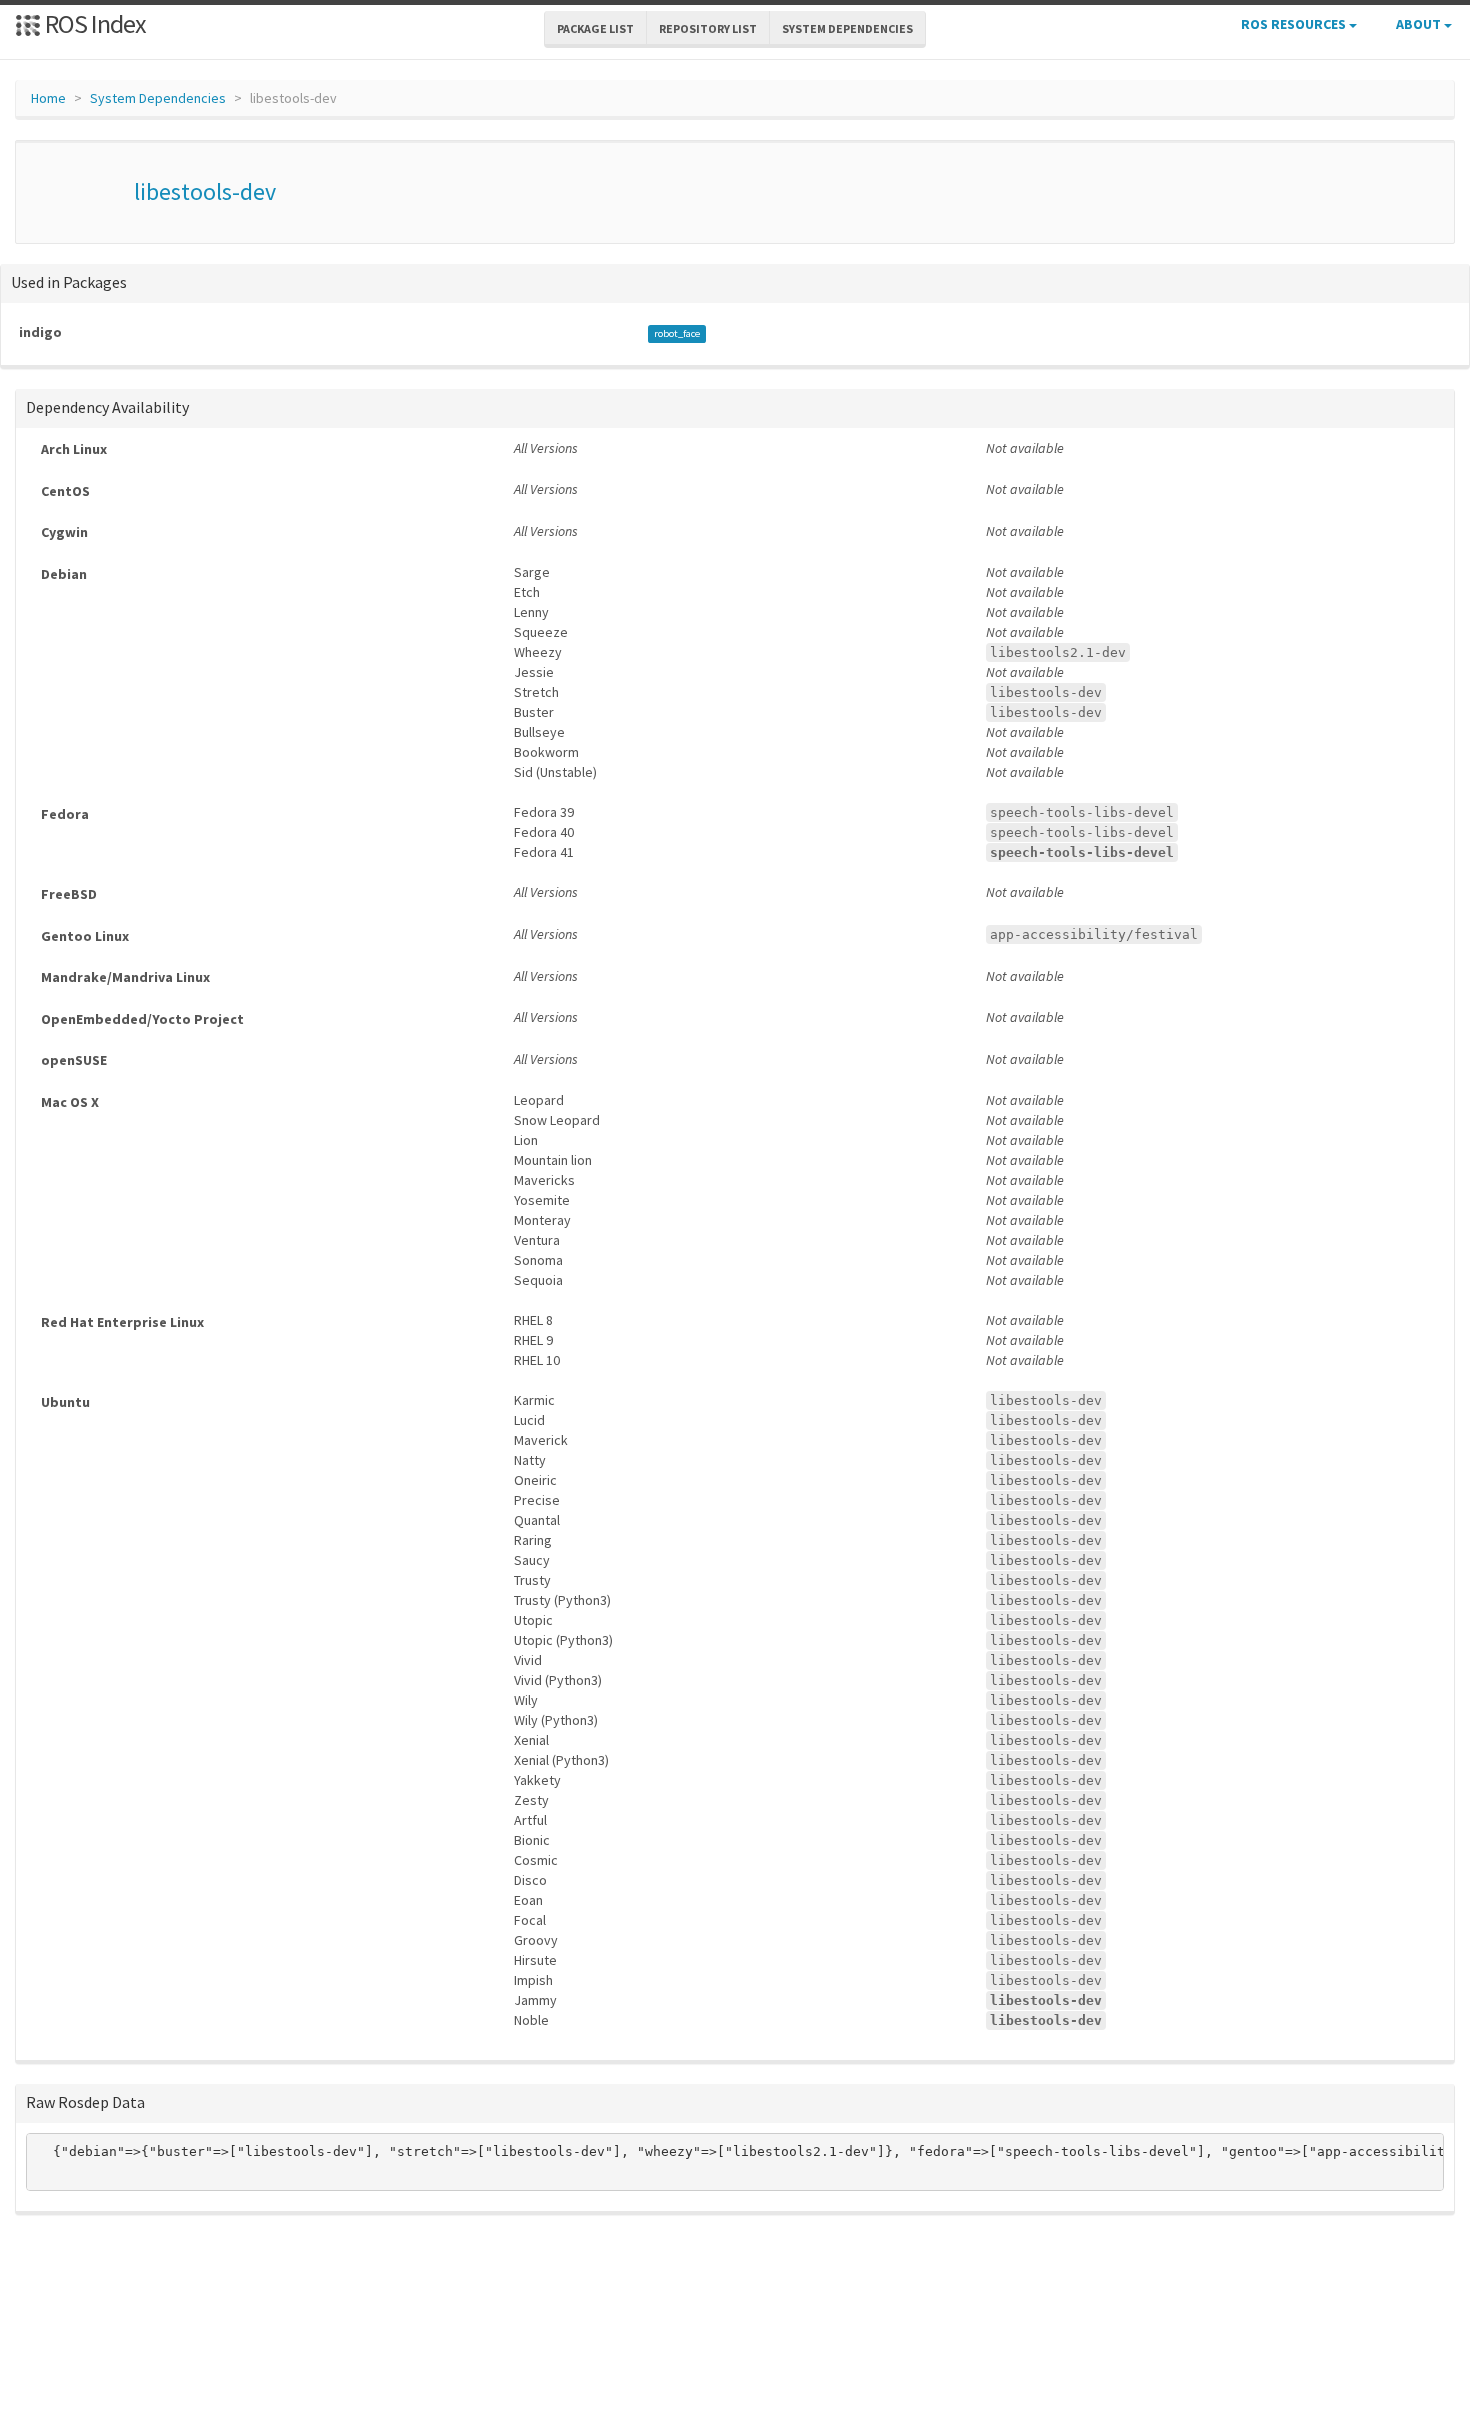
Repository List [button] (708, 28)
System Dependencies (158, 98)
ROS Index (93, 23)
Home (48, 98)
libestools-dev (205, 191)
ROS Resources (1295, 24)
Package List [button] (595, 28)
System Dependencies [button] (847, 28)
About (1420, 24)
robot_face (677, 333)
